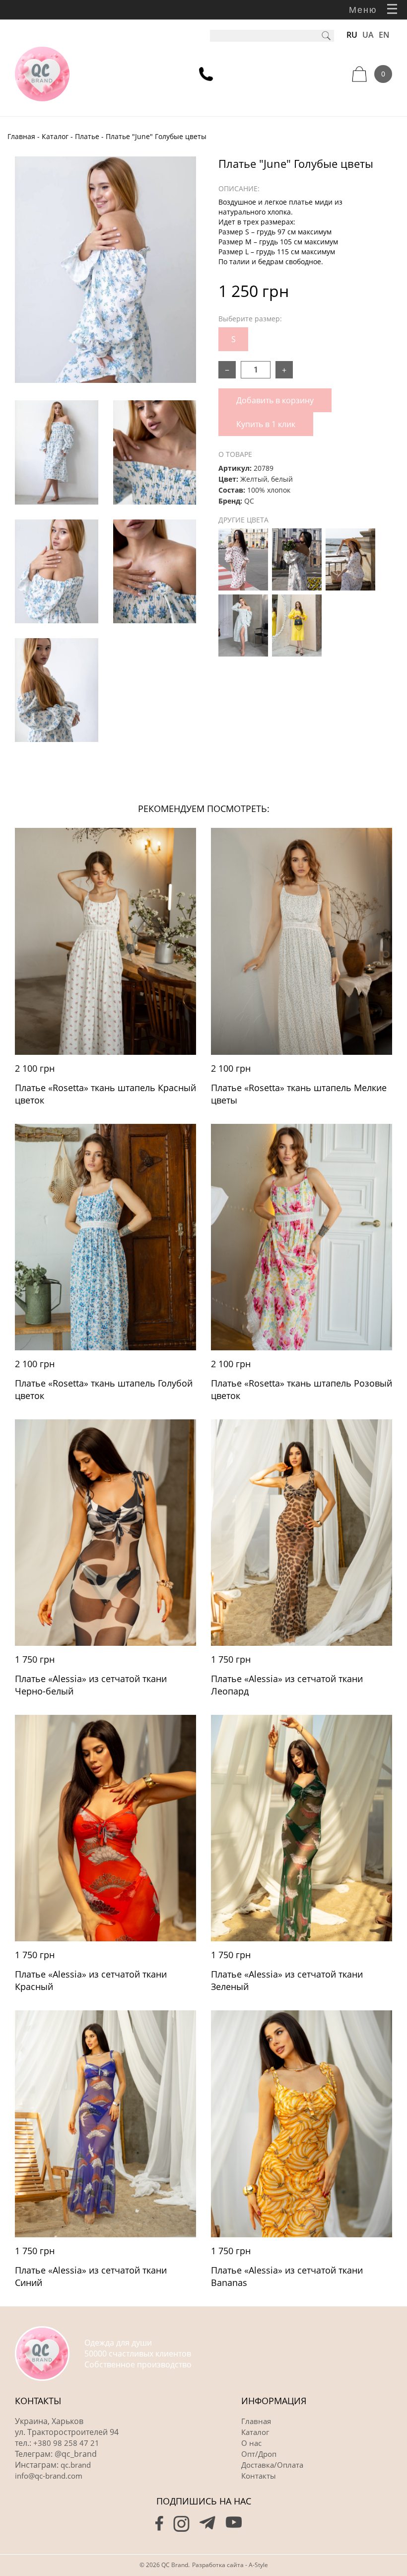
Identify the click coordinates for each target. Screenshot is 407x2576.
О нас (251, 2443)
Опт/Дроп (259, 2454)
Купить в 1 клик (266, 424)
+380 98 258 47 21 (66, 2443)
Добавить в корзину (275, 400)
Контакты (259, 2476)
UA (368, 35)
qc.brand (76, 2465)
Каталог (55, 136)
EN (384, 35)
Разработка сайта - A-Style (230, 2565)
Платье (87, 136)
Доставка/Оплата (272, 2465)
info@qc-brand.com (49, 2476)
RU (352, 35)
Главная (21, 136)
